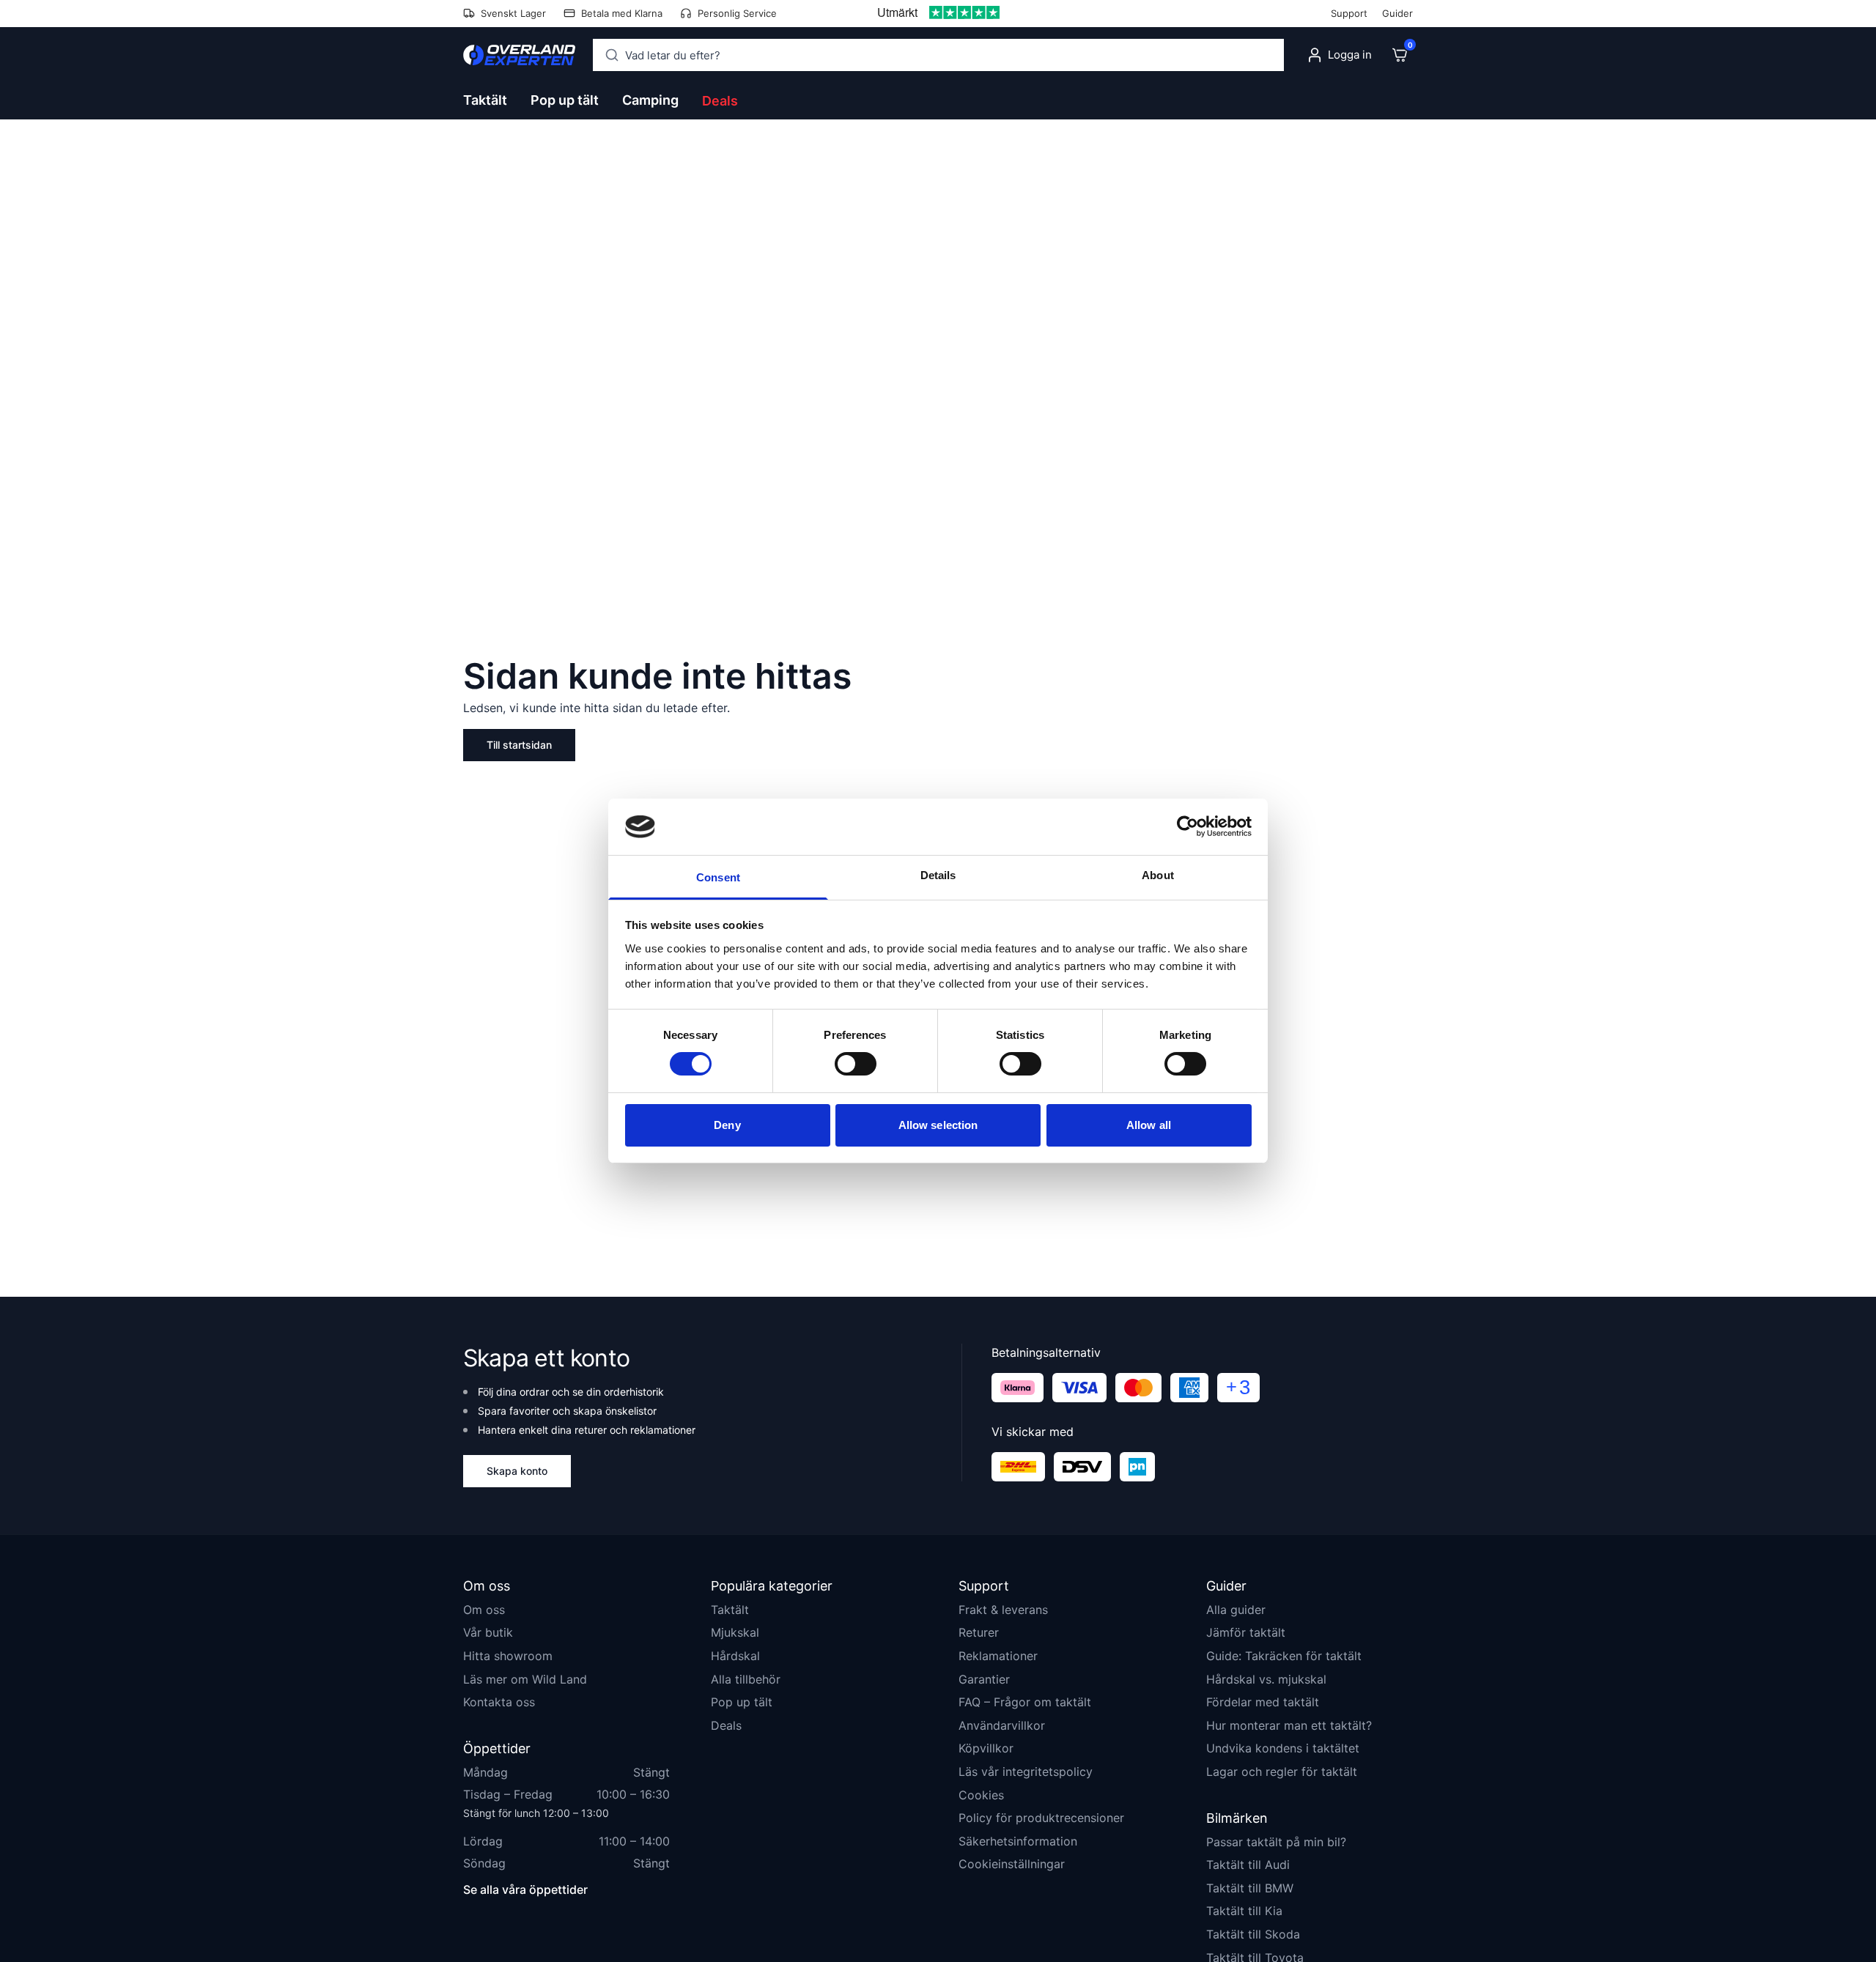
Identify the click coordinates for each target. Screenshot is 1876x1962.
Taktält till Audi (1248, 1865)
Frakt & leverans (1003, 1610)
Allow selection (938, 1125)
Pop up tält (742, 1702)
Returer (979, 1632)
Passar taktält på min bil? (1276, 1842)
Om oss (484, 1610)
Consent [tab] (718, 877)
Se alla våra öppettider (525, 1889)
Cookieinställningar (1012, 1864)
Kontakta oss (499, 1702)
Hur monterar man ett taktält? (1289, 1725)
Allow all (1149, 1125)
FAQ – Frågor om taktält (1025, 1702)
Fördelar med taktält (1263, 1702)
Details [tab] (938, 875)
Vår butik (488, 1632)
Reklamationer (998, 1656)
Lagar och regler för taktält (1282, 1772)
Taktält (730, 1610)
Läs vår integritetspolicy (1026, 1772)
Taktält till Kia (1244, 1911)
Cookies (981, 1795)
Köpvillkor (986, 1748)
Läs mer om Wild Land (525, 1679)
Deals (720, 101)
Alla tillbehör (746, 1679)
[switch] (856, 1064)
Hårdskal (735, 1656)
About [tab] (1158, 875)
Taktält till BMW (1250, 1888)
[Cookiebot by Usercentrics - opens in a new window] (1188, 826)
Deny (727, 1125)
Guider (1397, 13)
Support (1349, 13)
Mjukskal (735, 1632)
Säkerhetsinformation (1018, 1841)
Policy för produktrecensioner (1041, 1818)
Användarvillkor (1002, 1725)
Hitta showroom (508, 1656)
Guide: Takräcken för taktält (1284, 1656)
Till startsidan (519, 745)
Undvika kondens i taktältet (1283, 1748)
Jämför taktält (1246, 1632)
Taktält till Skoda (1253, 1934)
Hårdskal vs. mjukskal (1266, 1679)
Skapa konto (517, 1471)
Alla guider (1236, 1610)
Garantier (984, 1679)
